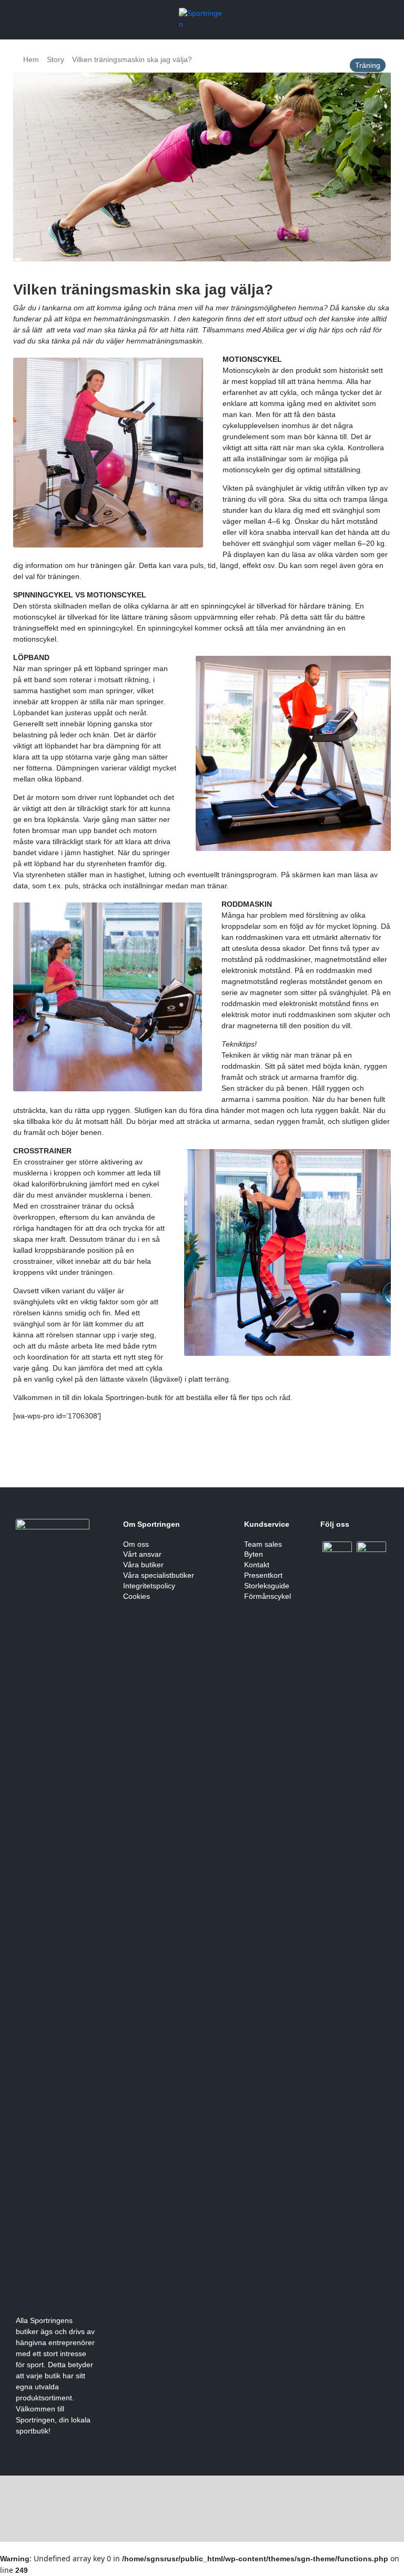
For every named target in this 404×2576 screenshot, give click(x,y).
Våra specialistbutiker (159, 1575)
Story (55, 59)
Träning (368, 65)
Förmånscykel (267, 1596)
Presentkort (263, 1575)
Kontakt (257, 1565)
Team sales (263, 1544)
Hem (31, 59)
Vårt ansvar (142, 1554)
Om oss (136, 1544)
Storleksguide (267, 1586)
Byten (254, 1554)
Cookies (137, 1596)
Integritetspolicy (149, 1586)
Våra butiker (143, 1565)
